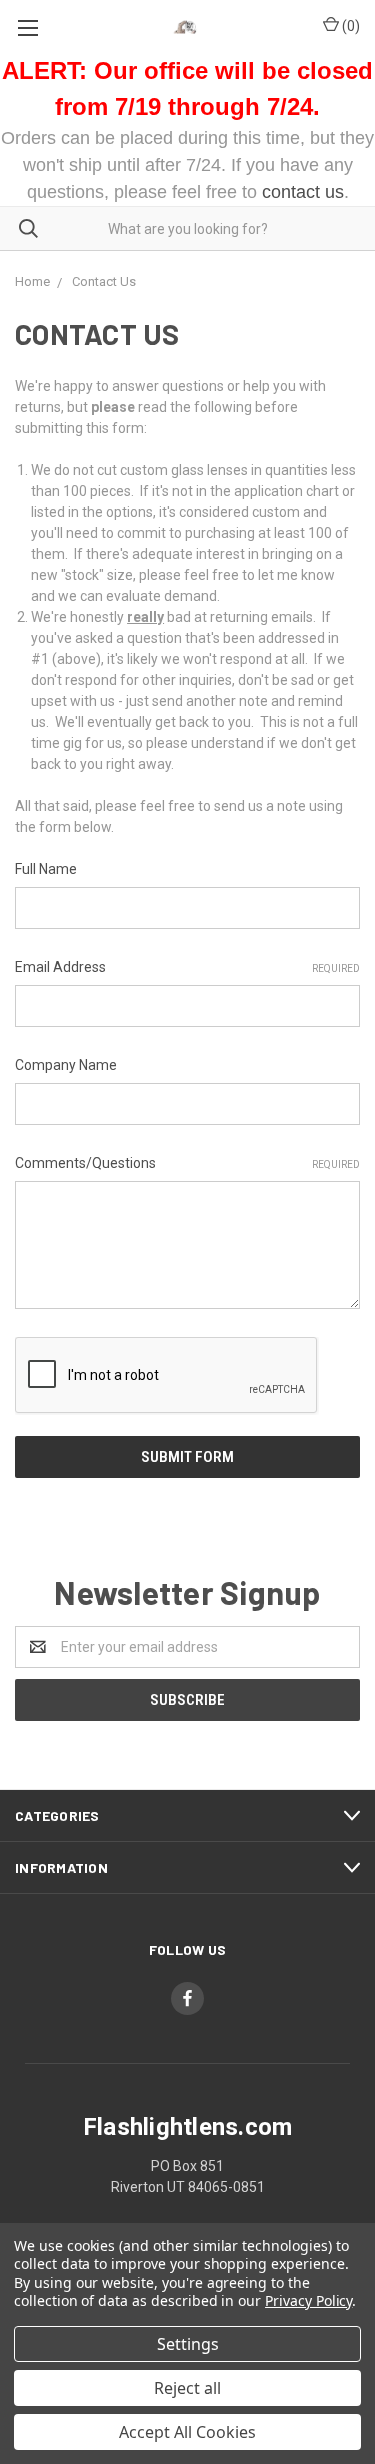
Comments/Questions (187, 1163)
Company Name (66, 1065)
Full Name (46, 869)
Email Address (187, 967)
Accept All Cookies (187, 2432)
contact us (303, 192)
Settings (188, 2344)
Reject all (187, 2388)
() (349, 26)
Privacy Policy (308, 2300)
